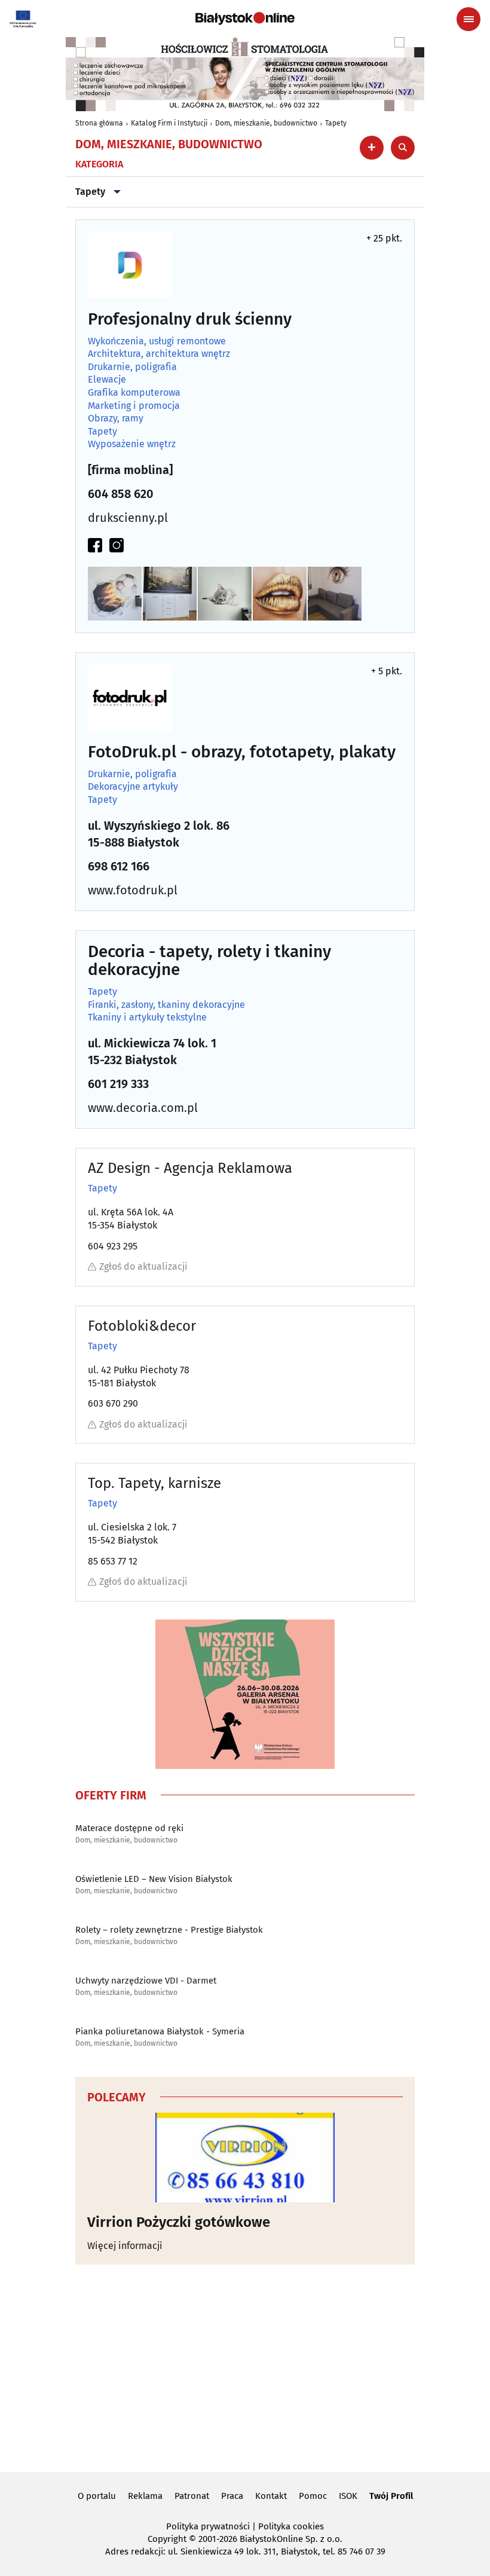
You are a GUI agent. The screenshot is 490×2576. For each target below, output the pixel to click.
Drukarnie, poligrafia (132, 367)
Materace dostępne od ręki (129, 1828)
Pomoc (313, 2496)
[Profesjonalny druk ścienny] (130, 265)
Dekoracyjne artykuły (133, 787)
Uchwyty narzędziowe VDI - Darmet (146, 1981)
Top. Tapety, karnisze (154, 1483)
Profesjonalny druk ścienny (190, 320)
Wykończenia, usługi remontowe (157, 341)
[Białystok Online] (245, 19)
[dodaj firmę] (372, 148)
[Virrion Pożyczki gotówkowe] (245, 2158)
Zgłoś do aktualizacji (143, 1266)
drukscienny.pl (128, 518)
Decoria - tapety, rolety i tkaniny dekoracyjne (209, 961)
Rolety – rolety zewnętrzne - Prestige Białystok (169, 1930)
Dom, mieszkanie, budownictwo (266, 123)
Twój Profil (391, 2496)
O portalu (97, 2496)
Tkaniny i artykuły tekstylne (147, 1017)
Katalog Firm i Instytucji (169, 123)
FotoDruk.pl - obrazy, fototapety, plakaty (242, 752)
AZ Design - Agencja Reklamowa (190, 1168)
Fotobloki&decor (142, 1326)
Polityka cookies (291, 2526)
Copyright (167, 2539)
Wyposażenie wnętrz (132, 444)
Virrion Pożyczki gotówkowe (179, 2222)
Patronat (192, 2496)
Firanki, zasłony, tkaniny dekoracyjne (166, 1005)
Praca (232, 2496)
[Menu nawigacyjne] (468, 19)
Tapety (336, 123)
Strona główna (99, 123)
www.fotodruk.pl (133, 890)
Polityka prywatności (208, 2526)
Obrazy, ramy (116, 418)
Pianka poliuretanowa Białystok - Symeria (160, 2031)
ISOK (348, 2496)
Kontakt (271, 2496)
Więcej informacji (125, 2246)
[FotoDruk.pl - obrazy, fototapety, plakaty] (130, 698)
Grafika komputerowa (134, 393)
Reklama (145, 2496)
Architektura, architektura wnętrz (159, 354)
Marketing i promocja (134, 406)
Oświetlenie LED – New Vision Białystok (154, 1879)
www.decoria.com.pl (143, 1108)
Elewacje (107, 380)
